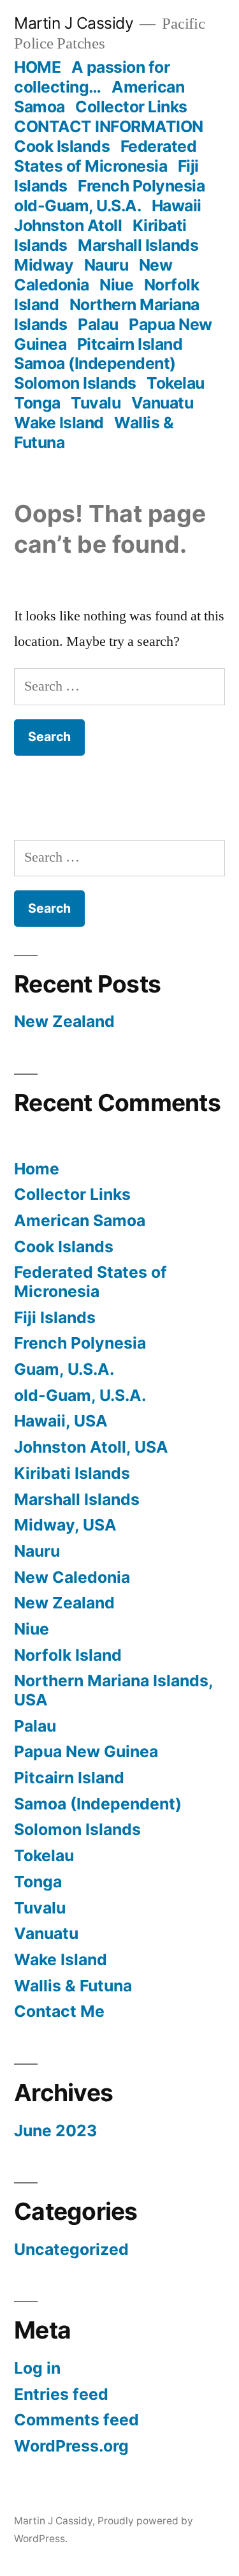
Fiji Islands (55, 1317)
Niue (116, 285)
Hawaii (177, 206)
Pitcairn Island (130, 344)
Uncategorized (71, 2249)
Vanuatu (163, 403)
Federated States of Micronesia (105, 156)
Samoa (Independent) (95, 363)
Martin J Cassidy (74, 23)
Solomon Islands (75, 383)
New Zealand (64, 1021)
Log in (37, 2368)
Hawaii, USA (61, 1421)
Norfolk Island (68, 1655)
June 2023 (55, 2130)
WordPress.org (71, 2446)
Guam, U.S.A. (64, 1369)
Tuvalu (96, 403)
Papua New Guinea (86, 1751)
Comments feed (76, 2420)
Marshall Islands (138, 245)
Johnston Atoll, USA (91, 1447)
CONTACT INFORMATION (109, 126)
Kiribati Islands (72, 1473)
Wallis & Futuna (73, 1986)
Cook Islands (62, 146)
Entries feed (61, 2394)
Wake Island (59, 423)
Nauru (106, 265)
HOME (37, 67)
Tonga (37, 403)
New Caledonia (72, 1577)
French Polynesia (141, 186)
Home (37, 1169)
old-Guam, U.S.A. (77, 206)
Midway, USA (65, 1525)
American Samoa (80, 1220)
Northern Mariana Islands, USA (113, 1690)
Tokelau (176, 383)
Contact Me (59, 2011)
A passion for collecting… (92, 77)
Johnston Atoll (68, 225)
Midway (44, 265)
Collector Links (131, 107)
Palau (98, 324)
